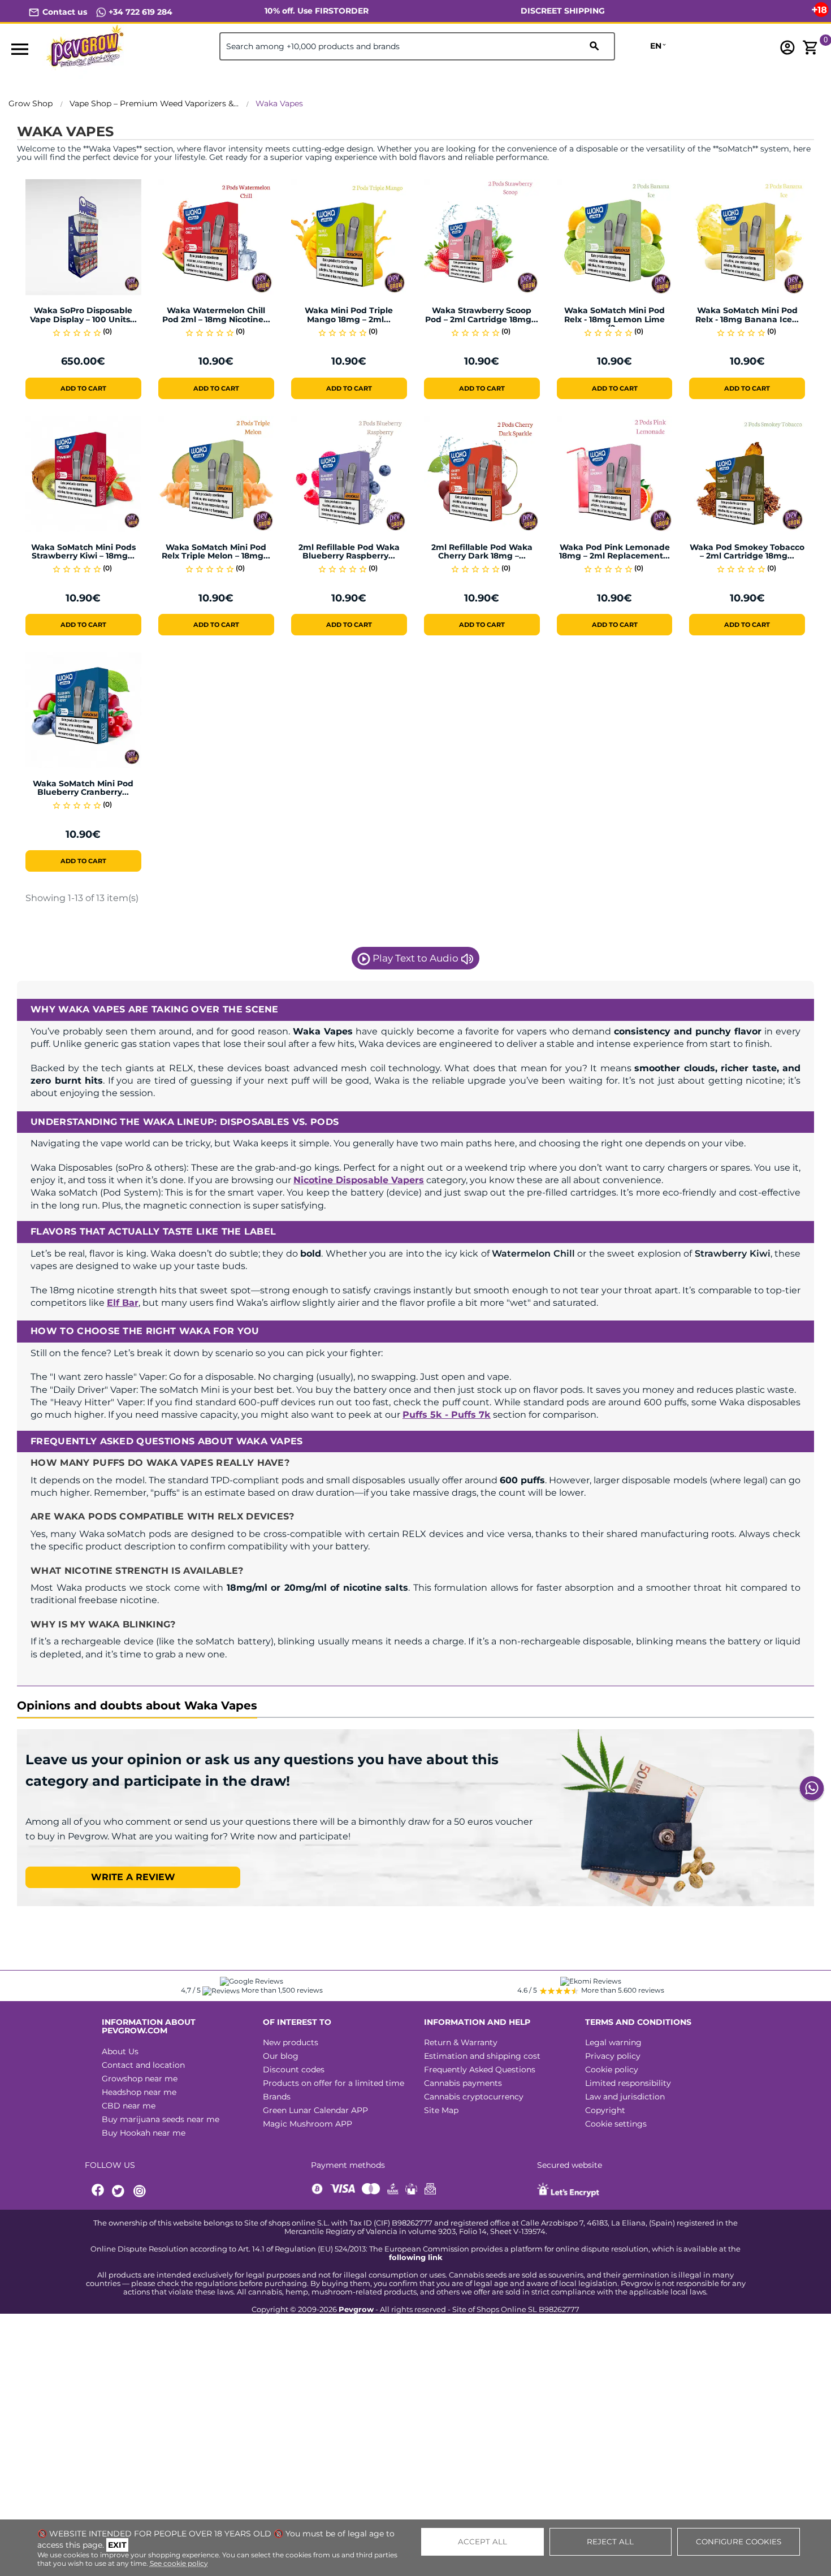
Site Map (441, 2110)
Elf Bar (123, 1303)
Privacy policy (613, 2056)
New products (291, 2042)
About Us (120, 2051)
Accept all (482, 2542)
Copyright (605, 2110)
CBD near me (129, 2106)
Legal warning (613, 2042)
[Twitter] (120, 2191)
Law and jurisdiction (625, 2097)
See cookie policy (179, 2563)
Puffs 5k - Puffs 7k (447, 1415)
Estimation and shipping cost (482, 2056)
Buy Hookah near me (144, 2133)
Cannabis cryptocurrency (474, 2097)
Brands (277, 2097)
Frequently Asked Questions (480, 2070)
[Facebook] (98, 2191)
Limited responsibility (628, 2083)
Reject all (610, 2542)
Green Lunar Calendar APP (315, 2110)
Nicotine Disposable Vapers (359, 1180)
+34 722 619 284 (139, 12)
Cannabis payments (463, 2083)
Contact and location (143, 2065)
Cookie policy (612, 2070)
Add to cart (83, 388)
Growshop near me (140, 2079)
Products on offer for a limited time (334, 2083)
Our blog (281, 2056)
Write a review (133, 1877)
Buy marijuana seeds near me (161, 2119)
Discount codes (294, 2070)
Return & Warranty (461, 2042)
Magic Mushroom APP (308, 2124)
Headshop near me (139, 2092)
